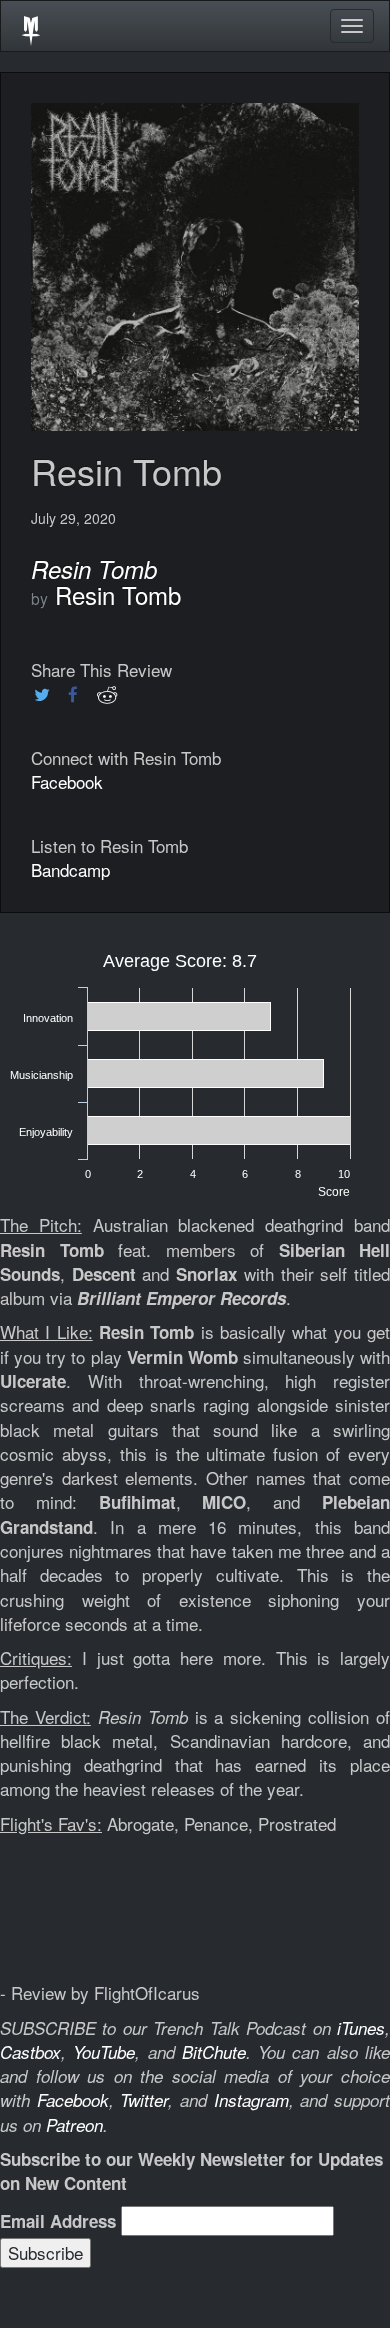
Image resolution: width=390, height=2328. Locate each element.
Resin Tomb (118, 594)
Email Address (58, 2221)
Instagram (251, 2100)
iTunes (361, 2028)
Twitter (144, 2100)
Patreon (74, 2125)
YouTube (104, 2052)
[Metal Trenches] (31, 26)
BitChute (214, 2052)
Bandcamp (70, 869)
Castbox (30, 2052)
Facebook (67, 781)
